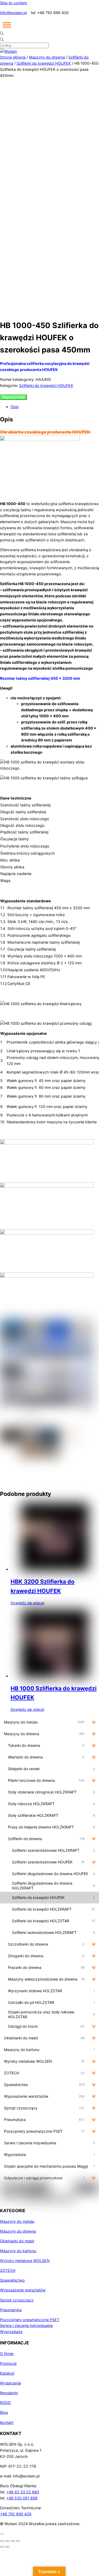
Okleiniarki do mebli (17, 2241)
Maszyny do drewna (47, 57)
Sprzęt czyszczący (17, 2300)
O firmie (7, 2354)
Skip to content (13, 3)
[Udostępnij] (13, 2541)
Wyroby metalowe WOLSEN (25, 2261)
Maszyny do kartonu (18, 2251)
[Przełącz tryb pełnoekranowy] (7, 2541)
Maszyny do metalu (17, 2221)
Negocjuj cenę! (13, 397)
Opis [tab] (15, 407)
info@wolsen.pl (13, 13)
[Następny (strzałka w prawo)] (7, 2547)
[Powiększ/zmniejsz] (2, 2541)
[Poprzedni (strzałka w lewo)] (2, 2547)
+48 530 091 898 (22, 2498)
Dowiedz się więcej (27, 1603)
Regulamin (9, 2393)
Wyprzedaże (11, 2332)
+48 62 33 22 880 (23, 2492)
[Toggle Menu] (7, 25)
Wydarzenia (10, 2383)
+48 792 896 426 (16, 2514)
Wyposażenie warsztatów (23, 2290)
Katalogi (7, 2373)
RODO (5, 2403)
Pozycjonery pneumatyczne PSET (30, 2320)
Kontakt (7, 2422)
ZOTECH (8, 2270)
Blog (4, 2412)
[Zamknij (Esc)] (18, 2541)
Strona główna (13, 57)
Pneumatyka (11, 2310)
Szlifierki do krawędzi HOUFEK (44, 63)
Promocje (8, 2363)
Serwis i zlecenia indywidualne (26, 2325)
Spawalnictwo (12, 2280)
